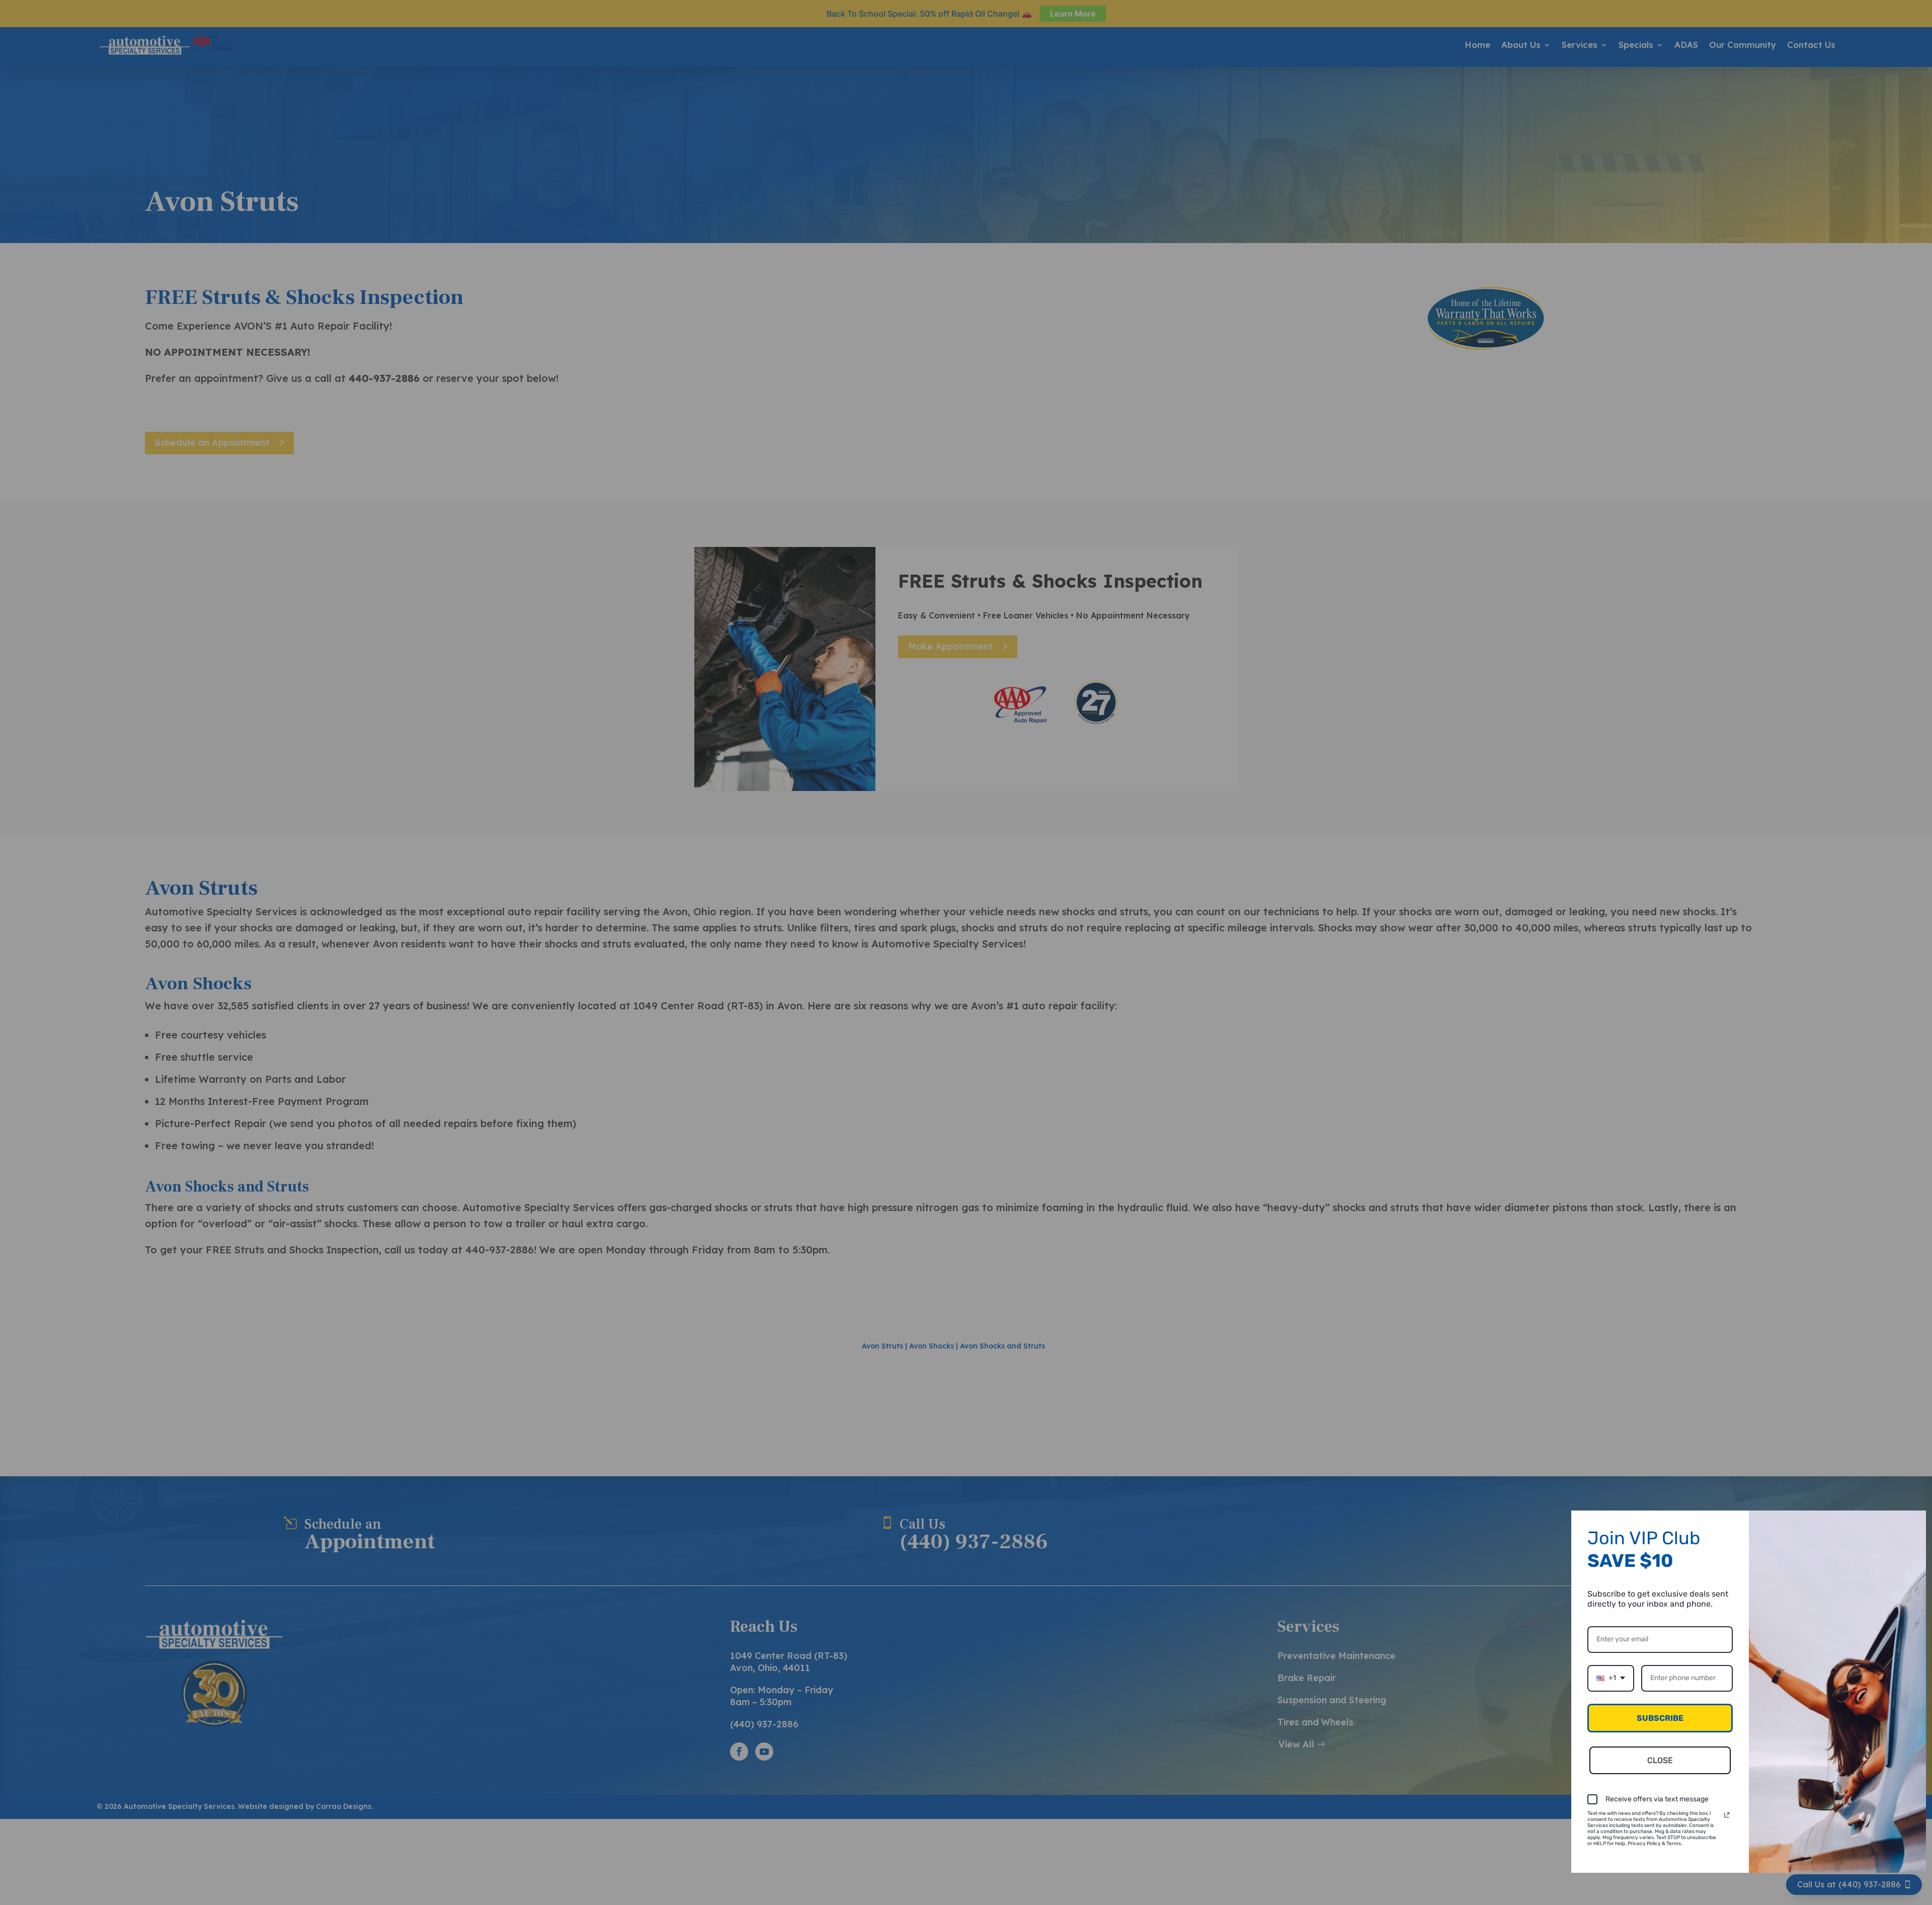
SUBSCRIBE (1660, 1718)
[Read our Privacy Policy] (1727, 1815)
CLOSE (1660, 1760)
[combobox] (1611, 1678)
